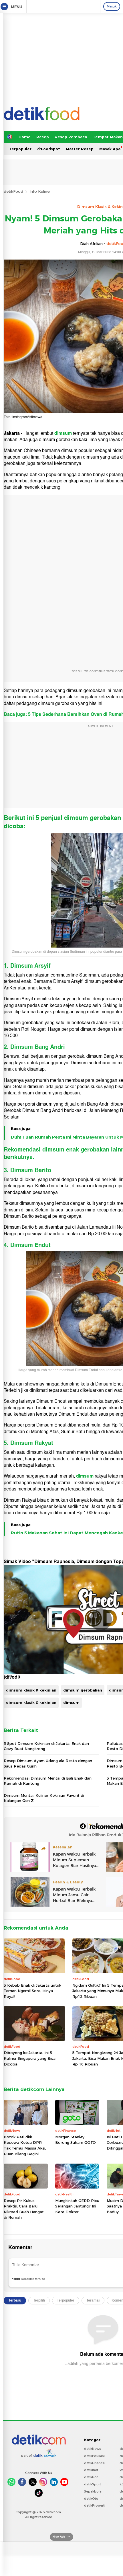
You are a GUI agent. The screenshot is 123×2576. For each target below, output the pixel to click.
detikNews (93, 2449)
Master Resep (80, 149)
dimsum (63, 433)
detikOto (91, 2499)
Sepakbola (93, 2491)
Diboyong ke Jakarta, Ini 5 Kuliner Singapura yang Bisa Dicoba (30, 2058)
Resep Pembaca (71, 137)
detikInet (91, 2470)
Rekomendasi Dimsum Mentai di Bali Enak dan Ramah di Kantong (48, 1781)
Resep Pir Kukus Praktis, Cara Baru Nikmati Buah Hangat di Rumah (24, 2209)
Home (25, 137)
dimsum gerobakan (83, 1690)
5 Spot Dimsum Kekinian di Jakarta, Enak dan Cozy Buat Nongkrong (46, 1746)
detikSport (93, 2484)
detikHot (91, 2477)
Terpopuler (20, 149)
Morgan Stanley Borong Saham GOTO (76, 2140)
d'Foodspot (49, 149)
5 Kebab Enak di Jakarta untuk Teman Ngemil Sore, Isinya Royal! (32, 1991)
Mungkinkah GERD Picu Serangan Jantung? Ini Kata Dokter (77, 2206)
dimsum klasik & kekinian (31, 1690)
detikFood (13, 191)
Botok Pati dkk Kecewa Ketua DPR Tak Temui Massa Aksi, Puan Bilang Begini (25, 2145)
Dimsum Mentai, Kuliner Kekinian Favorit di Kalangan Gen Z (44, 1798)
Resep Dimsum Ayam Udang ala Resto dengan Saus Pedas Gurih (48, 1763)
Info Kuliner (40, 191)
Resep (43, 137)
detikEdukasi (94, 2456)
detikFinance (94, 2463)
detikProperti (95, 2505)
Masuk (112, 6)
